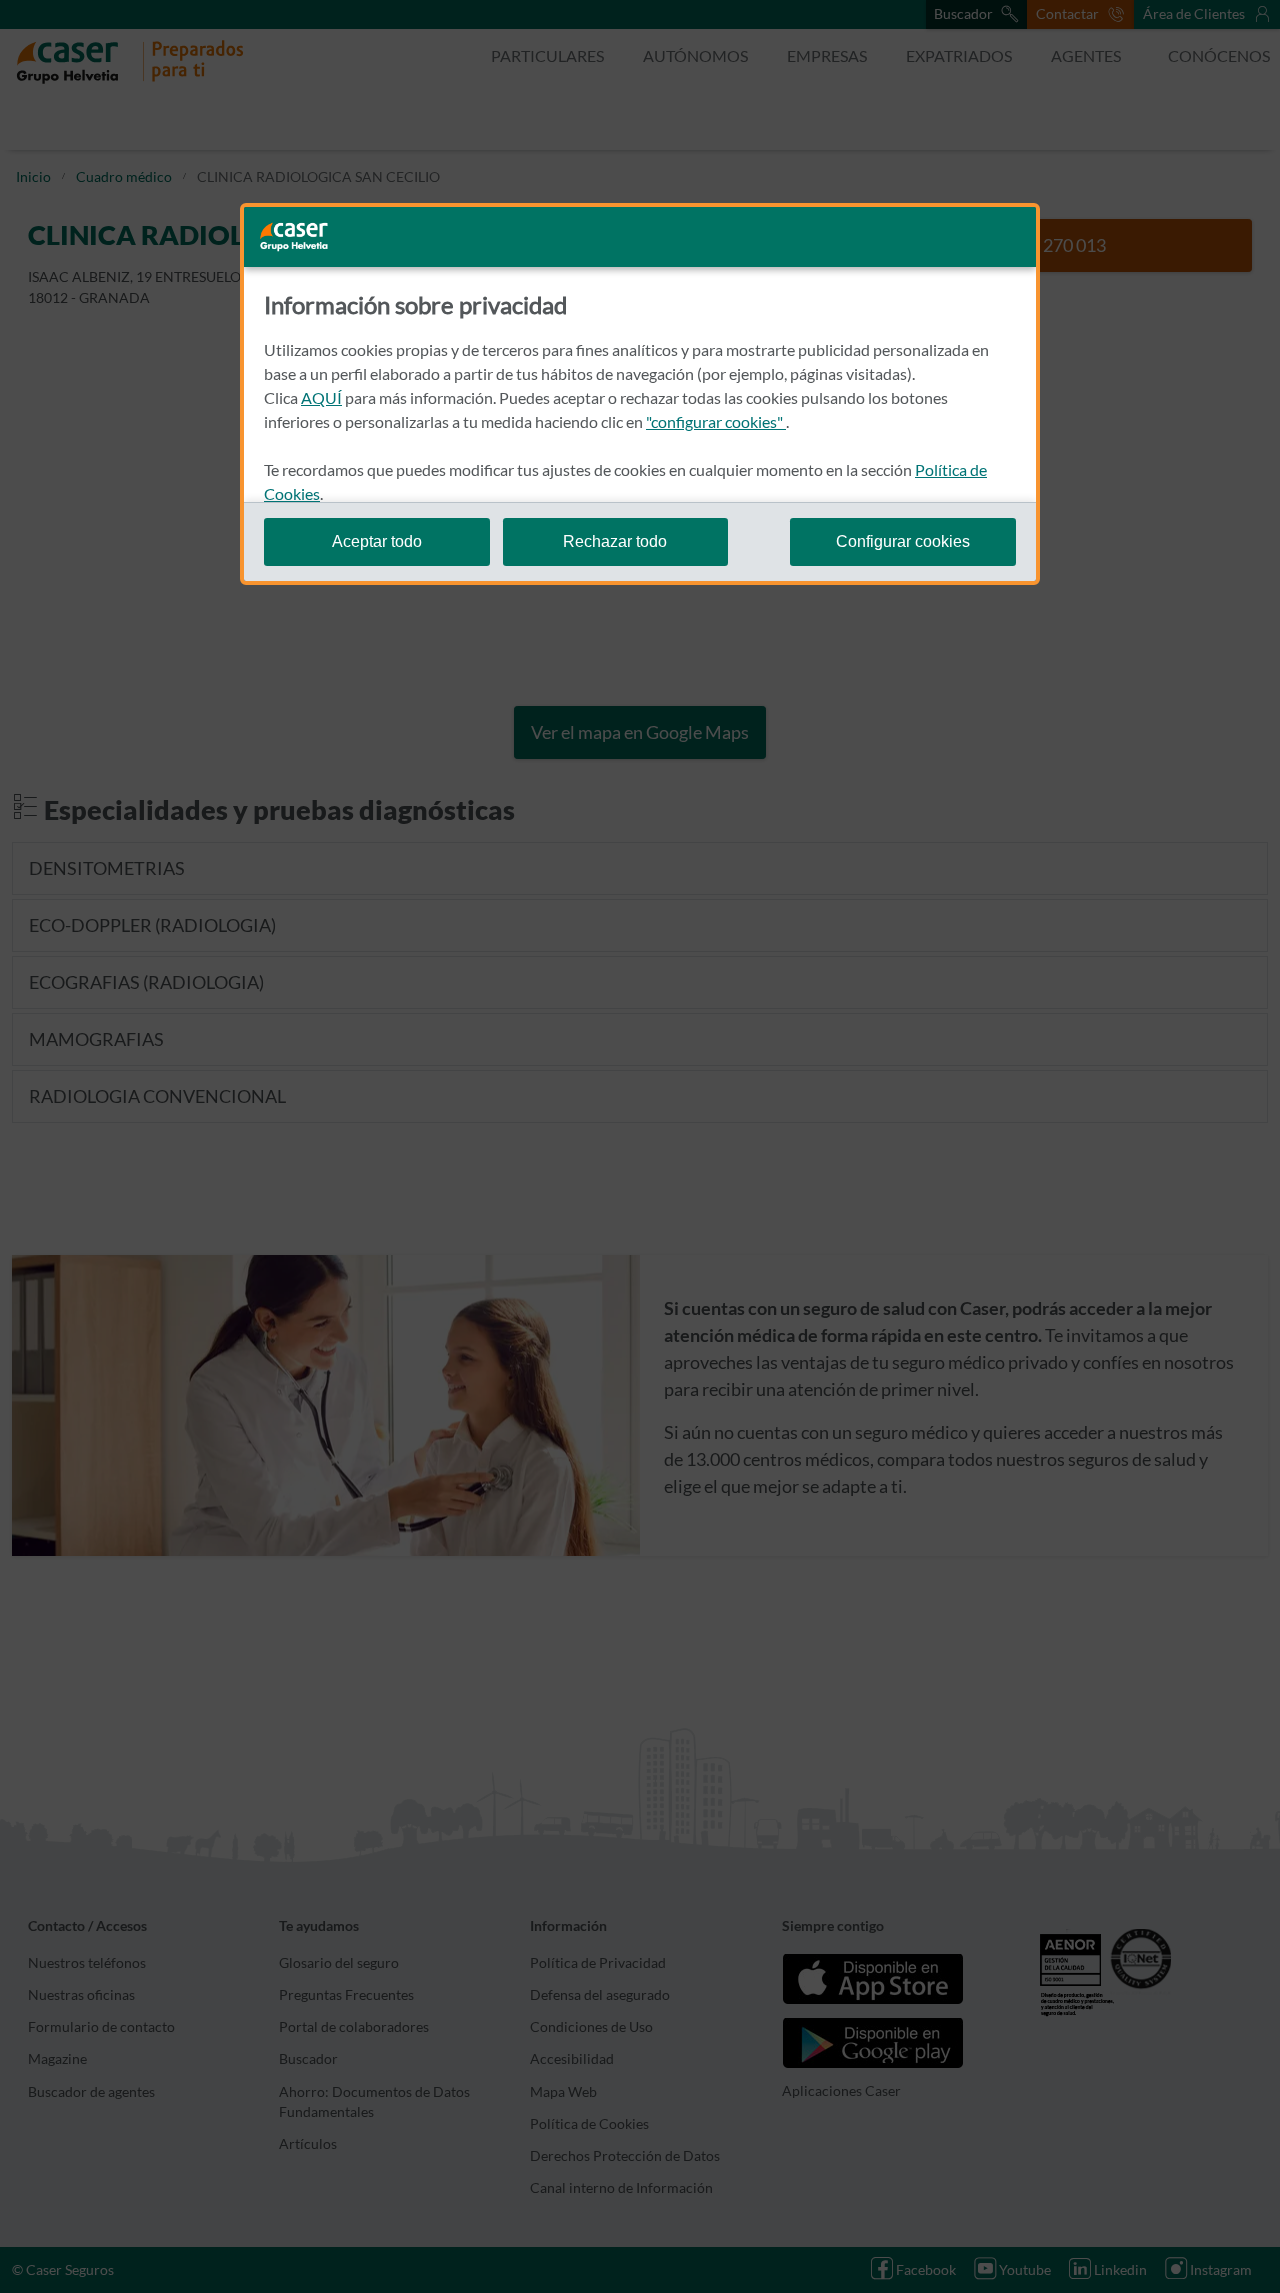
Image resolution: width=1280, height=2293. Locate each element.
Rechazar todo (615, 541)
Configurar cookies (903, 541)
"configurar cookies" (716, 421)
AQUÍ (321, 397)
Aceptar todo (377, 541)
